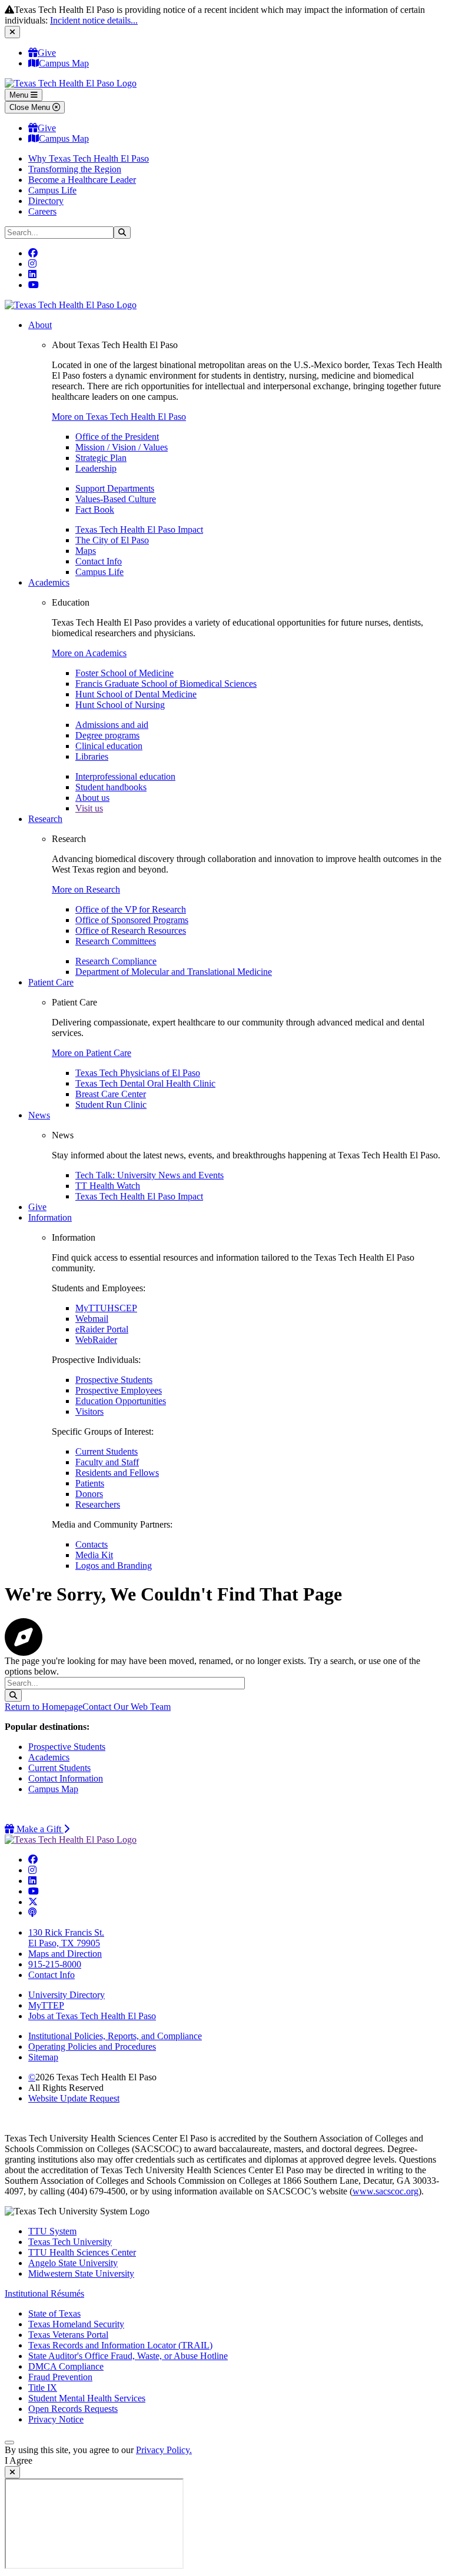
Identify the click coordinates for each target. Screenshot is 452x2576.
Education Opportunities (121, 1401)
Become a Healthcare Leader (82, 180)
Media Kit (94, 1555)
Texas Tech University (70, 2242)
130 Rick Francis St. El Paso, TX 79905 (66, 1938)
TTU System (52, 2231)
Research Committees (116, 941)
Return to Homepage (44, 1707)
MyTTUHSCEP (106, 1308)
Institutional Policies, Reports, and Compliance (115, 2036)
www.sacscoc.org (385, 2191)
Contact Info (99, 561)
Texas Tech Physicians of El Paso (138, 1073)
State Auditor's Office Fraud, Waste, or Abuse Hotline (128, 2356)
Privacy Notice (56, 2419)
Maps (86, 551)
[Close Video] (12, 2472)
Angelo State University (73, 2263)
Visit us (89, 808)
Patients (90, 1483)
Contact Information (66, 1778)
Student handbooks (111, 787)
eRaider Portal (102, 1329)
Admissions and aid (112, 725)
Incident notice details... (94, 20)
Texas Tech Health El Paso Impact (139, 529)
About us (92, 798)
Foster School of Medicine (124, 673)
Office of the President (117, 437)
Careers (42, 211)
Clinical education (109, 746)
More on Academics (89, 653)
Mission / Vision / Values (122, 447)
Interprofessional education (125, 776)
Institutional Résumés (44, 2293)
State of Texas (54, 2313)
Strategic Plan (101, 458)
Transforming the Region (75, 169)
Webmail (92, 1319)
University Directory (67, 1995)
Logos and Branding (114, 1566)
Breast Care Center (111, 1094)
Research (45, 819)
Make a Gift (42, 1829)
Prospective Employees (119, 1390)
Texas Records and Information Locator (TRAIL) (120, 2345)
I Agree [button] (19, 2460)
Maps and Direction (65, 1954)
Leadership (96, 468)
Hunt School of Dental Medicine (136, 694)
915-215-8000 (55, 1964)
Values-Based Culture (116, 499)
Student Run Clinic (111, 1105)
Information (50, 1217)
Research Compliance (116, 961)
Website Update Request (74, 2098)
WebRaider (96, 1340)
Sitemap (43, 2057)
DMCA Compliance (66, 2366)
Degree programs (107, 735)
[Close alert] (12, 32)
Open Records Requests (73, 2409)
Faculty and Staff (107, 1462)
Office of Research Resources (131, 930)
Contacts (92, 1544)
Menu (20, 95)
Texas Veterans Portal (68, 2335)
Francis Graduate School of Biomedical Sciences (166, 684)
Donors (89, 1494)
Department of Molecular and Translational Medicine (174, 972)
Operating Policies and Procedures (92, 2047)
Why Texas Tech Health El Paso (89, 158)
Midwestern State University (81, 2273)
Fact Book (95, 509)
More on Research (86, 889)
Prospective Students (114, 1380)
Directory (46, 201)
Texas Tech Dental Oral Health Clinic (145, 1083)
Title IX (43, 2388)
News (39, 1115)
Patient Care (51, 982)
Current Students (107, 1451)
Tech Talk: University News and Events (149, 1175)
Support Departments (115, 488)
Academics (49, 582)
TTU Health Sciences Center (82, 2252)
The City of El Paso (112, 540)
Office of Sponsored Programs (132, 920)
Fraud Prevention (60, 2377)
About (40, 325)
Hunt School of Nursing (120, 705)
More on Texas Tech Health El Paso (119, 417)
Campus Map (64, 63)
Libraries (92, 756)
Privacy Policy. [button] (164, 2450)
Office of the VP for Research (131, 909)
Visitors (89, 1411)
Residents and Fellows (117, 1473)
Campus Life (52, 190)
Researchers (98, 1504)
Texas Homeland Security (76, 2324)
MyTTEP (46, 2005)
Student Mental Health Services (87, 2398)
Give (47, 53)
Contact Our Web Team (127, 1707)
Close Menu (31, 107)
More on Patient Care (92, 1053)
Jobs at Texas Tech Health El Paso (92, 2016)
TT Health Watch (108, 1186)
